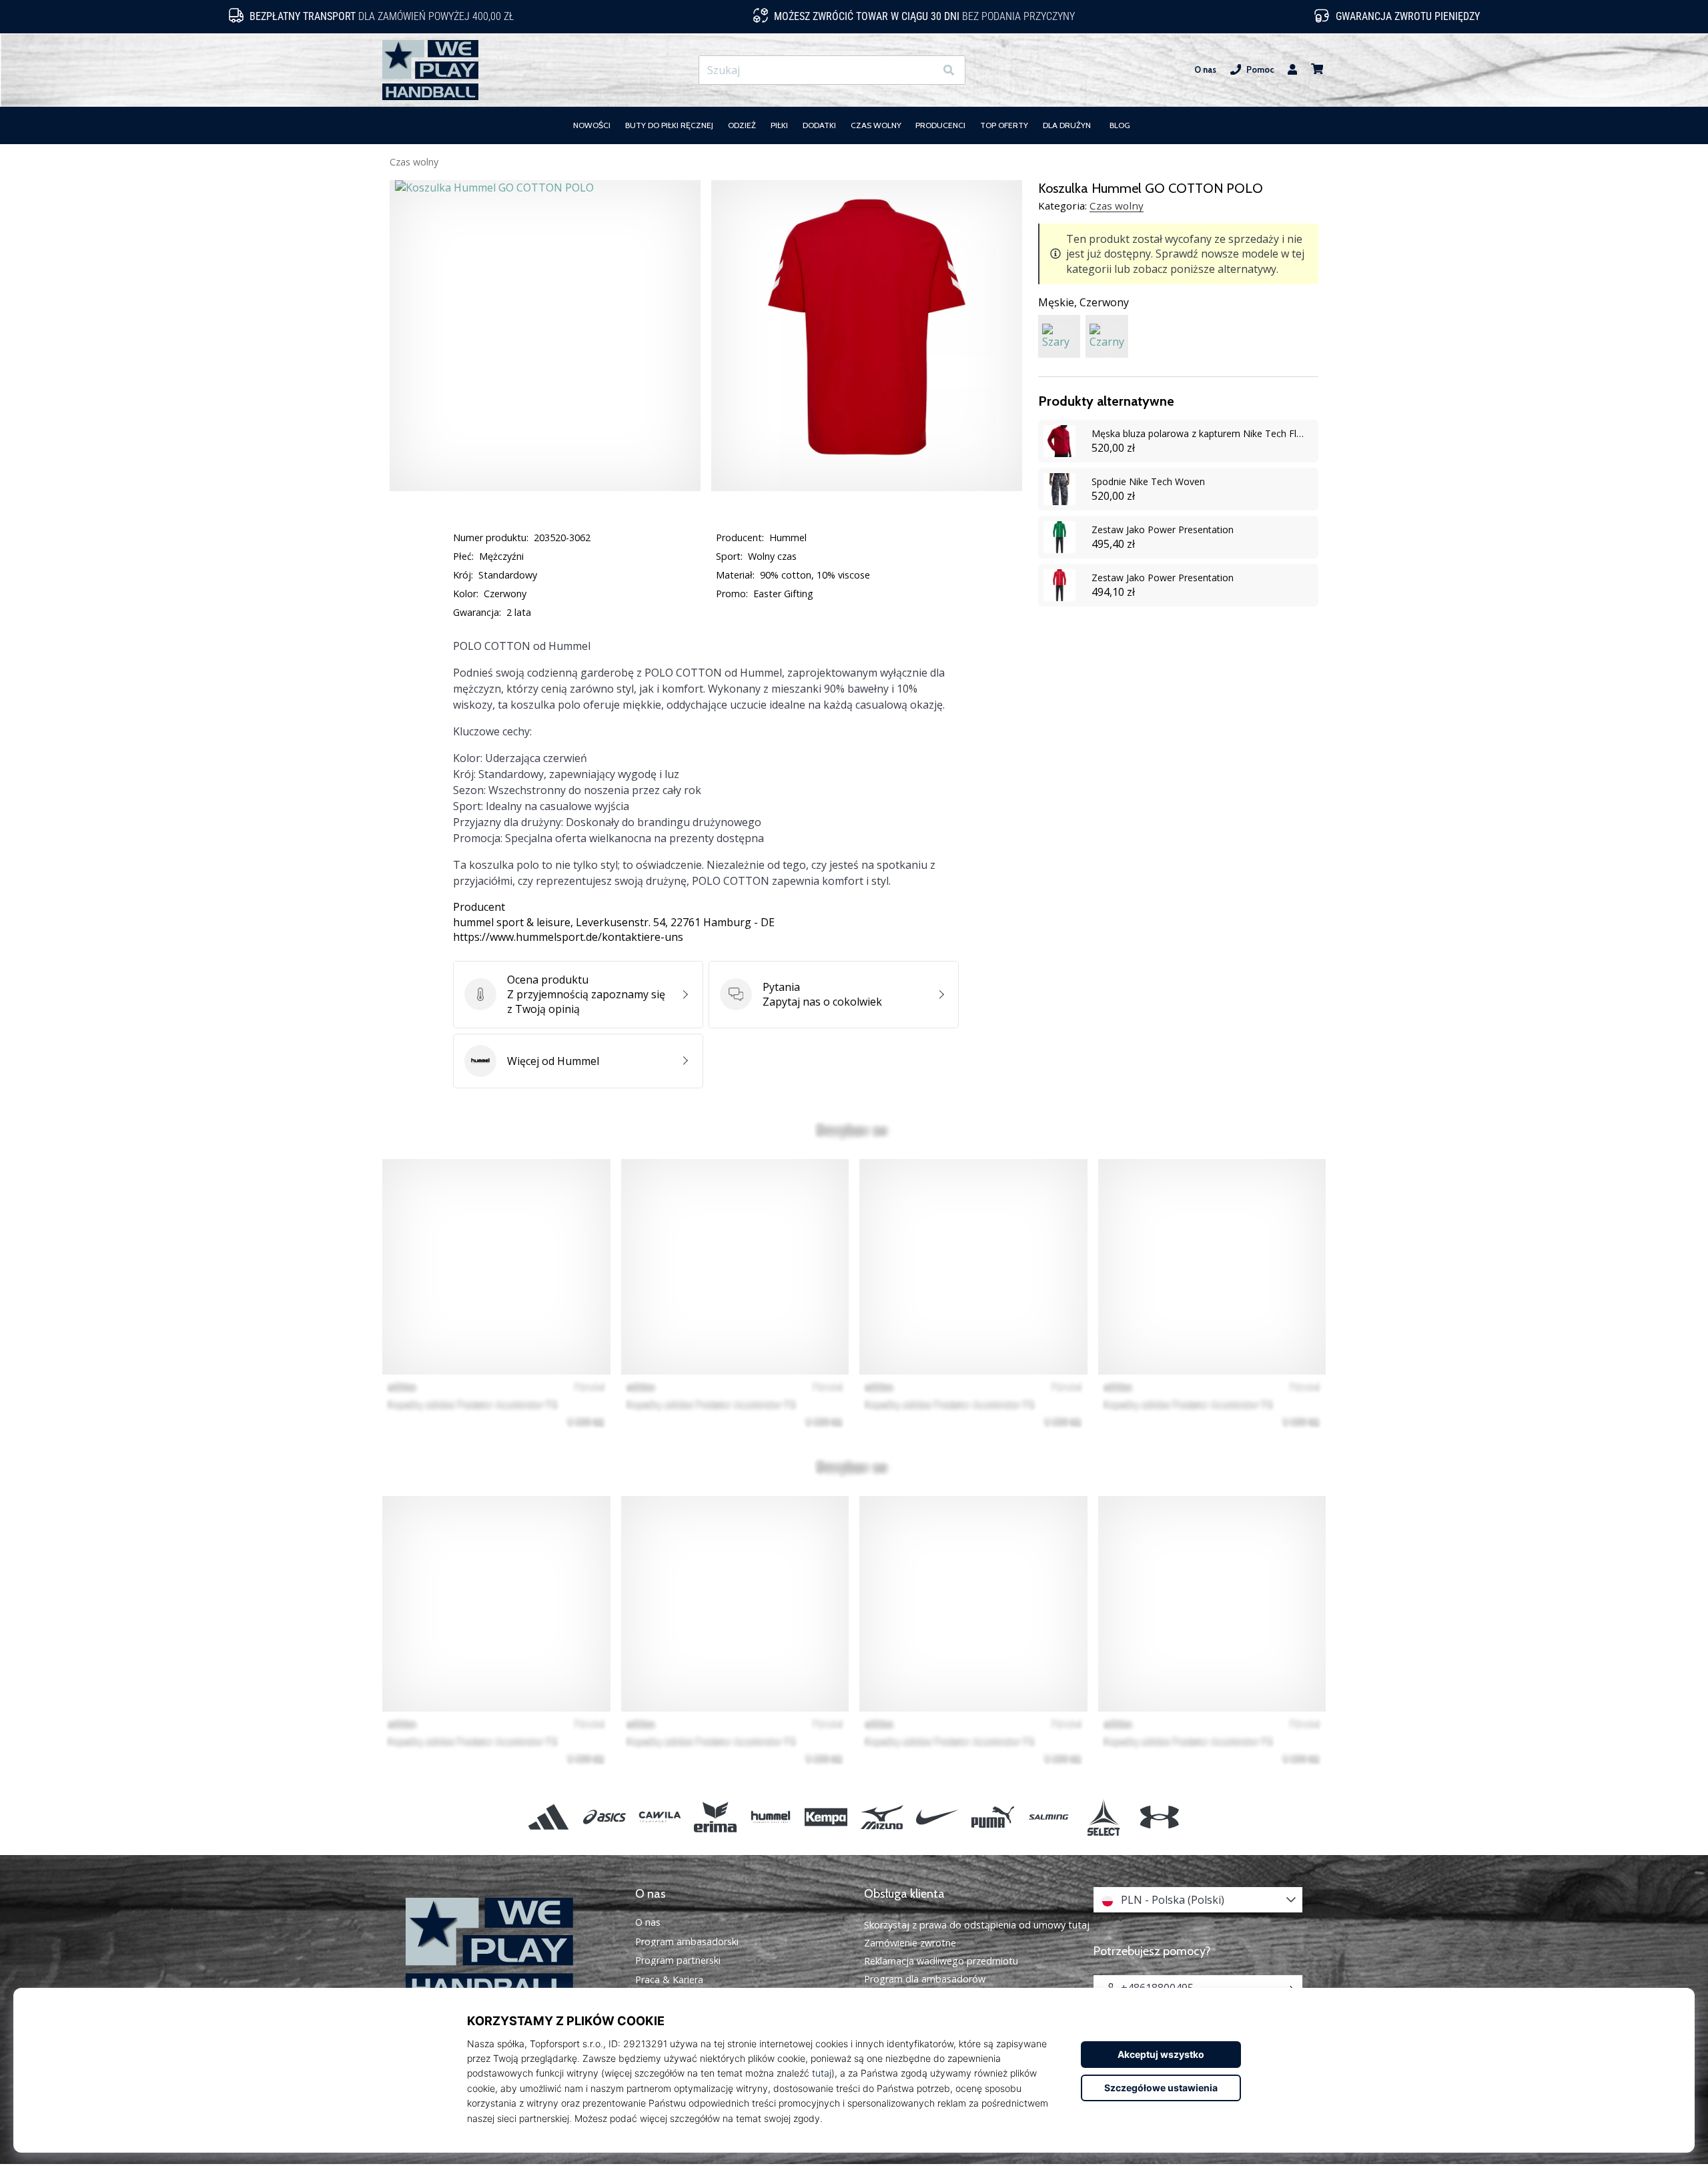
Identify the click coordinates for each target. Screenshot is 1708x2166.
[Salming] (1048, 1817)
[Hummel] (771, 1817)
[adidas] (549, 1817)
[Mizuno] (882, 1817)
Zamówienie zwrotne (910, 1943)
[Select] (1104, 1817)
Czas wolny (414, 162)
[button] (924, 70)
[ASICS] (604, 1817)
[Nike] (937, 1817)
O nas (1205, 70)
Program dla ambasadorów (925, 1979)
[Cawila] (660, 1817)
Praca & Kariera (669, 1980)
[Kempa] (826, 1817)
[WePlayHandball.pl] (510, 1950)
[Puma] (992, 1817)
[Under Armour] (1159, 1817)
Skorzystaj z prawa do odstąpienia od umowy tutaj (977, 1925)
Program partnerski (678, 1960)
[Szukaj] (949, 70)
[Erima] (715, 1817)
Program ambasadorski (687, 1942)
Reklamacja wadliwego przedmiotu (941, 1961)
